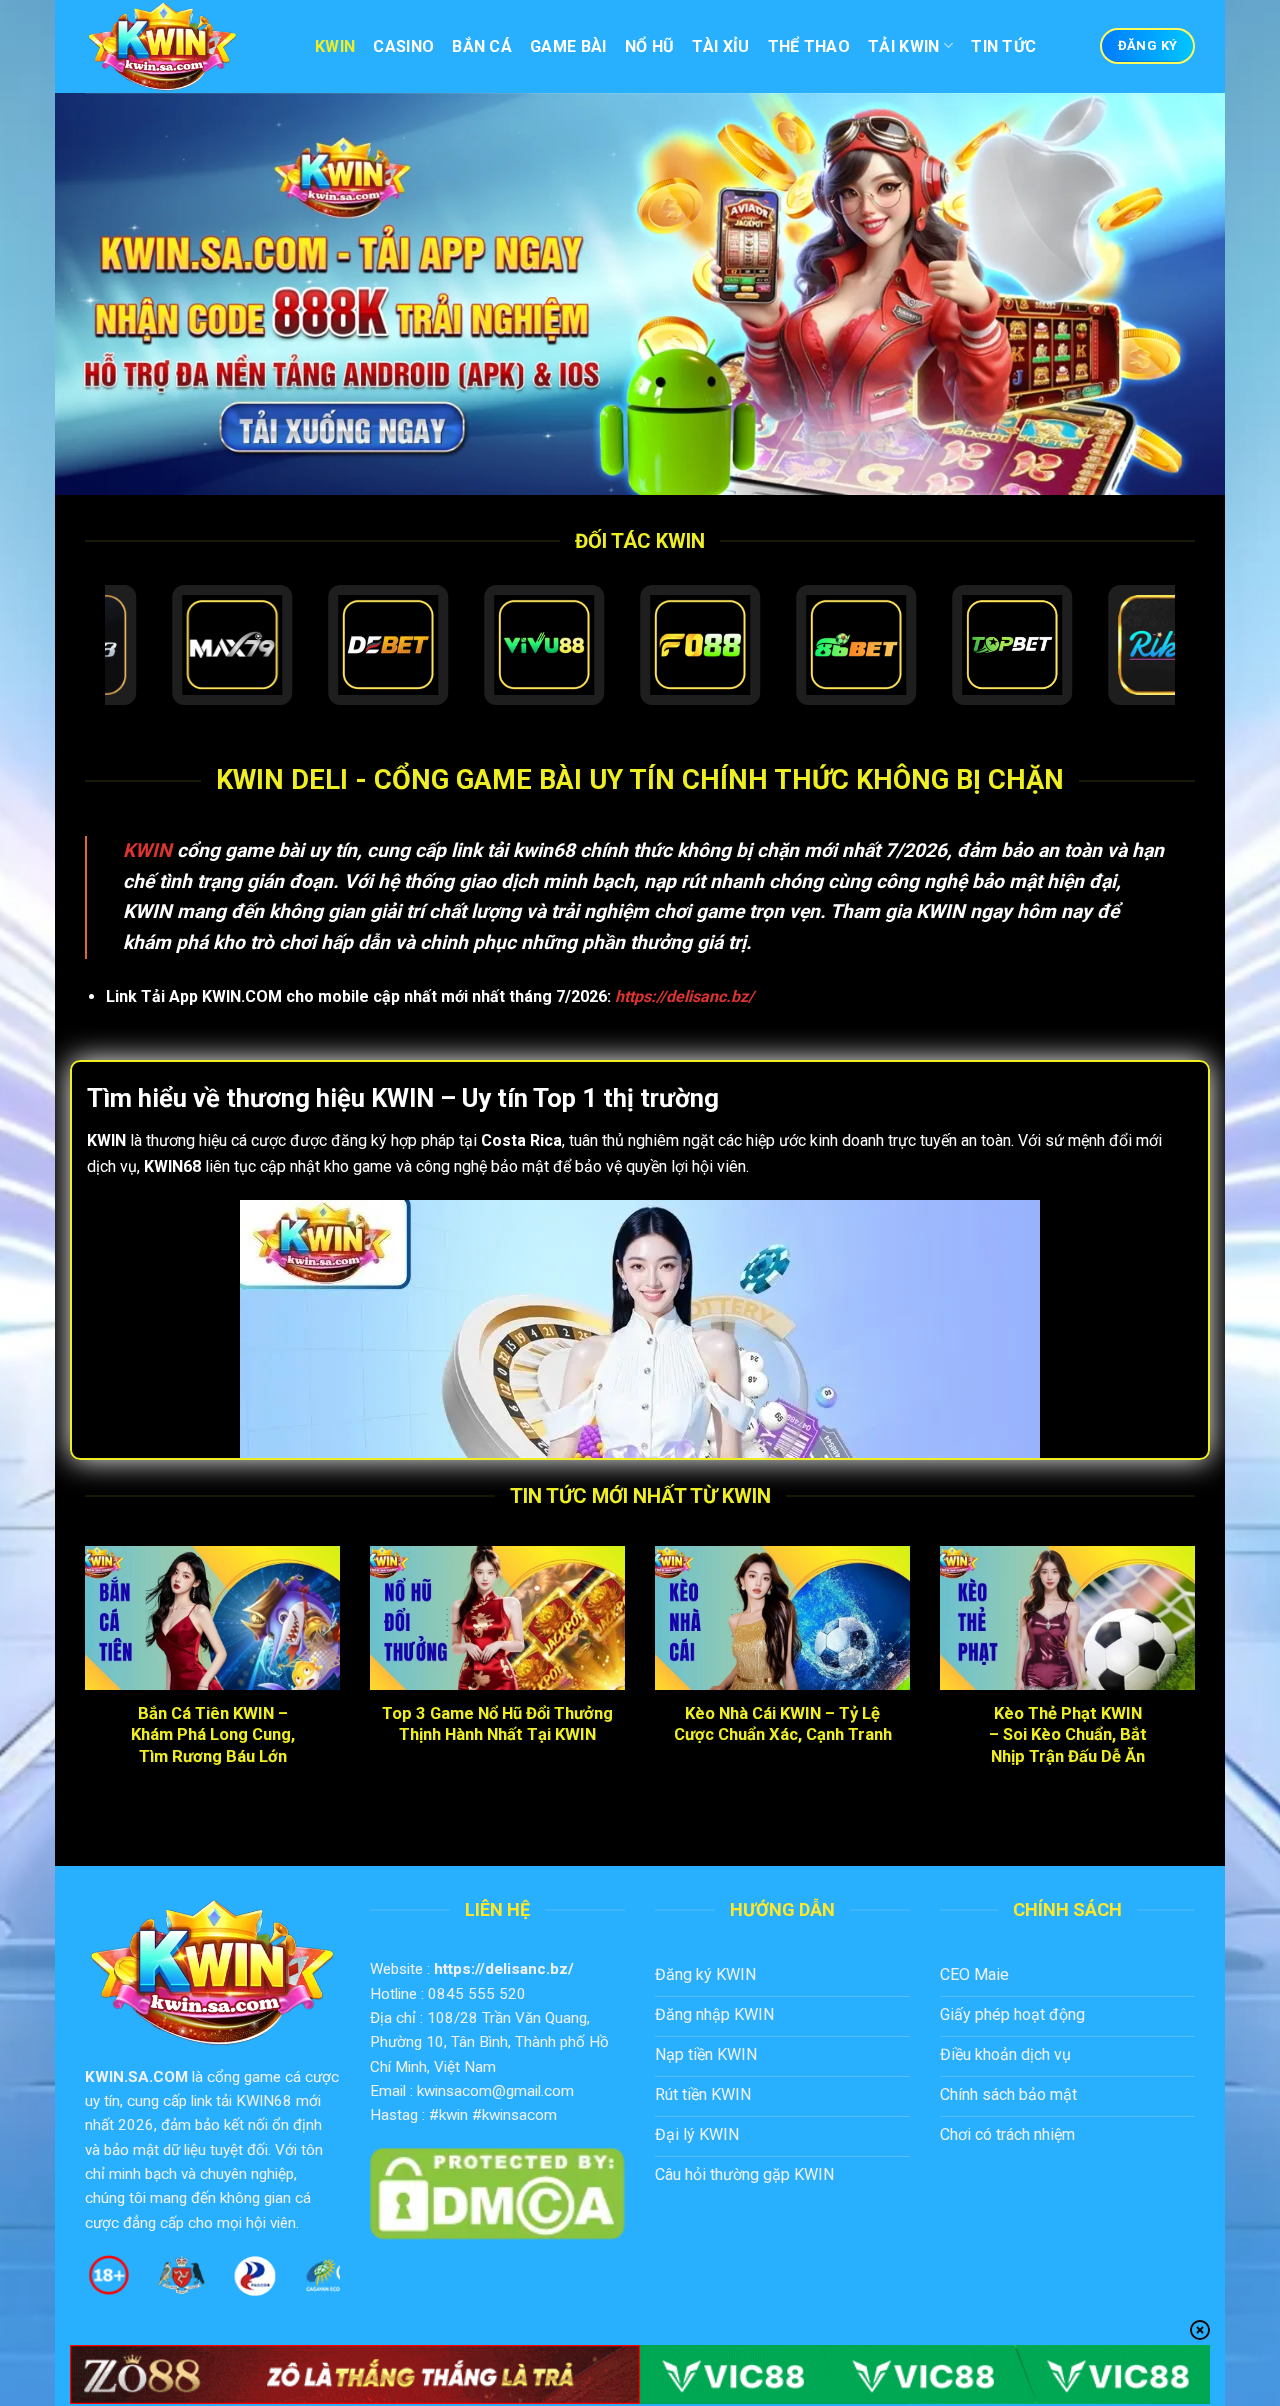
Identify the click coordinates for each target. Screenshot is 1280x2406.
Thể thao (809, 46)
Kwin (335, 46)
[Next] (1199, 1689)
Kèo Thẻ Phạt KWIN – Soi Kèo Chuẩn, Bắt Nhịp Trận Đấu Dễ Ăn (1068, 1735)
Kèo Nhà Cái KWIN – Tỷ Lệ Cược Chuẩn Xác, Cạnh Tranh (783, 1724)
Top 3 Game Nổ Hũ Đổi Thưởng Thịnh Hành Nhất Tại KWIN (497, 1724)
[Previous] (81, 1689)
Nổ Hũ (650, 46)
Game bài (568, 46)
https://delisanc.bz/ (504, 1969)
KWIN (147, 850)
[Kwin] (185, 46)
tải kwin (904, 46)
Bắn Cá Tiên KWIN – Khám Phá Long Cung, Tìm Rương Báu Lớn (213, 1735)
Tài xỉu (720, 46)
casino (403, 46)
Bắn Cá (482, 46)
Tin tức (1003, 46)
